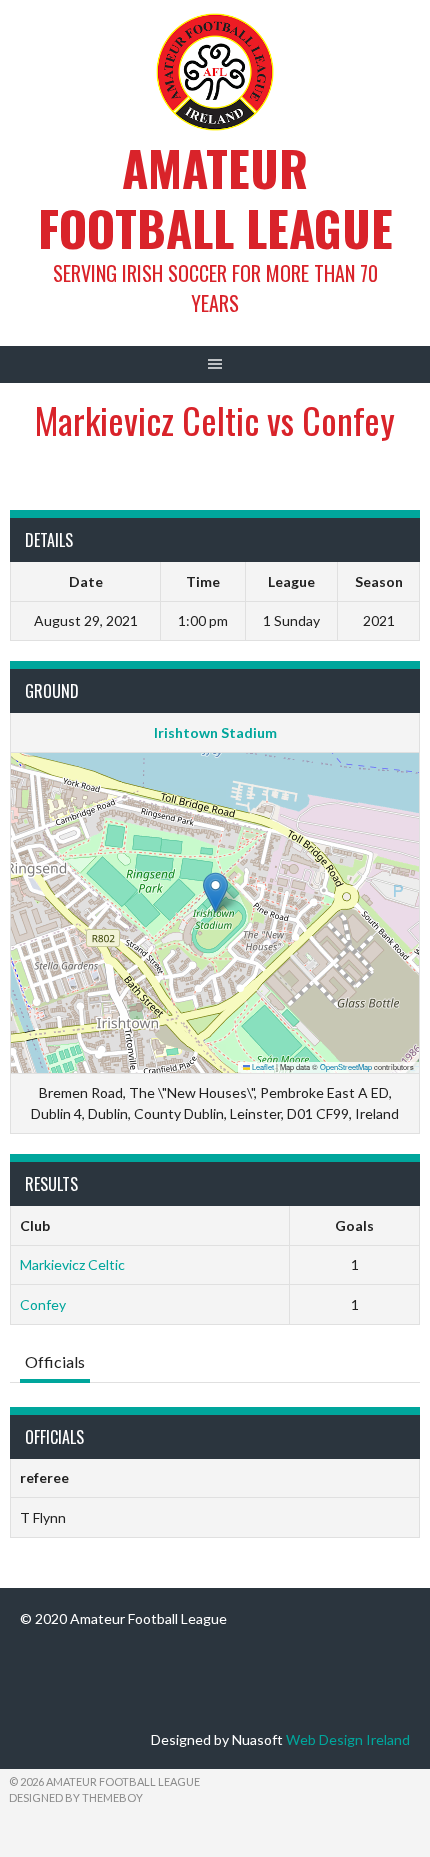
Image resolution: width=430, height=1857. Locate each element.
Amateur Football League (215, 197)
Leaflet (262, 1066)
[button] (215, 892)
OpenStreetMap (346, 1066)
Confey (43, 1304)
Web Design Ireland (348, 1739)
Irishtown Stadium (215, 732)
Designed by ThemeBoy (76, 1797)
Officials (55, 1361)
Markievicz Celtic (72, 1264)
